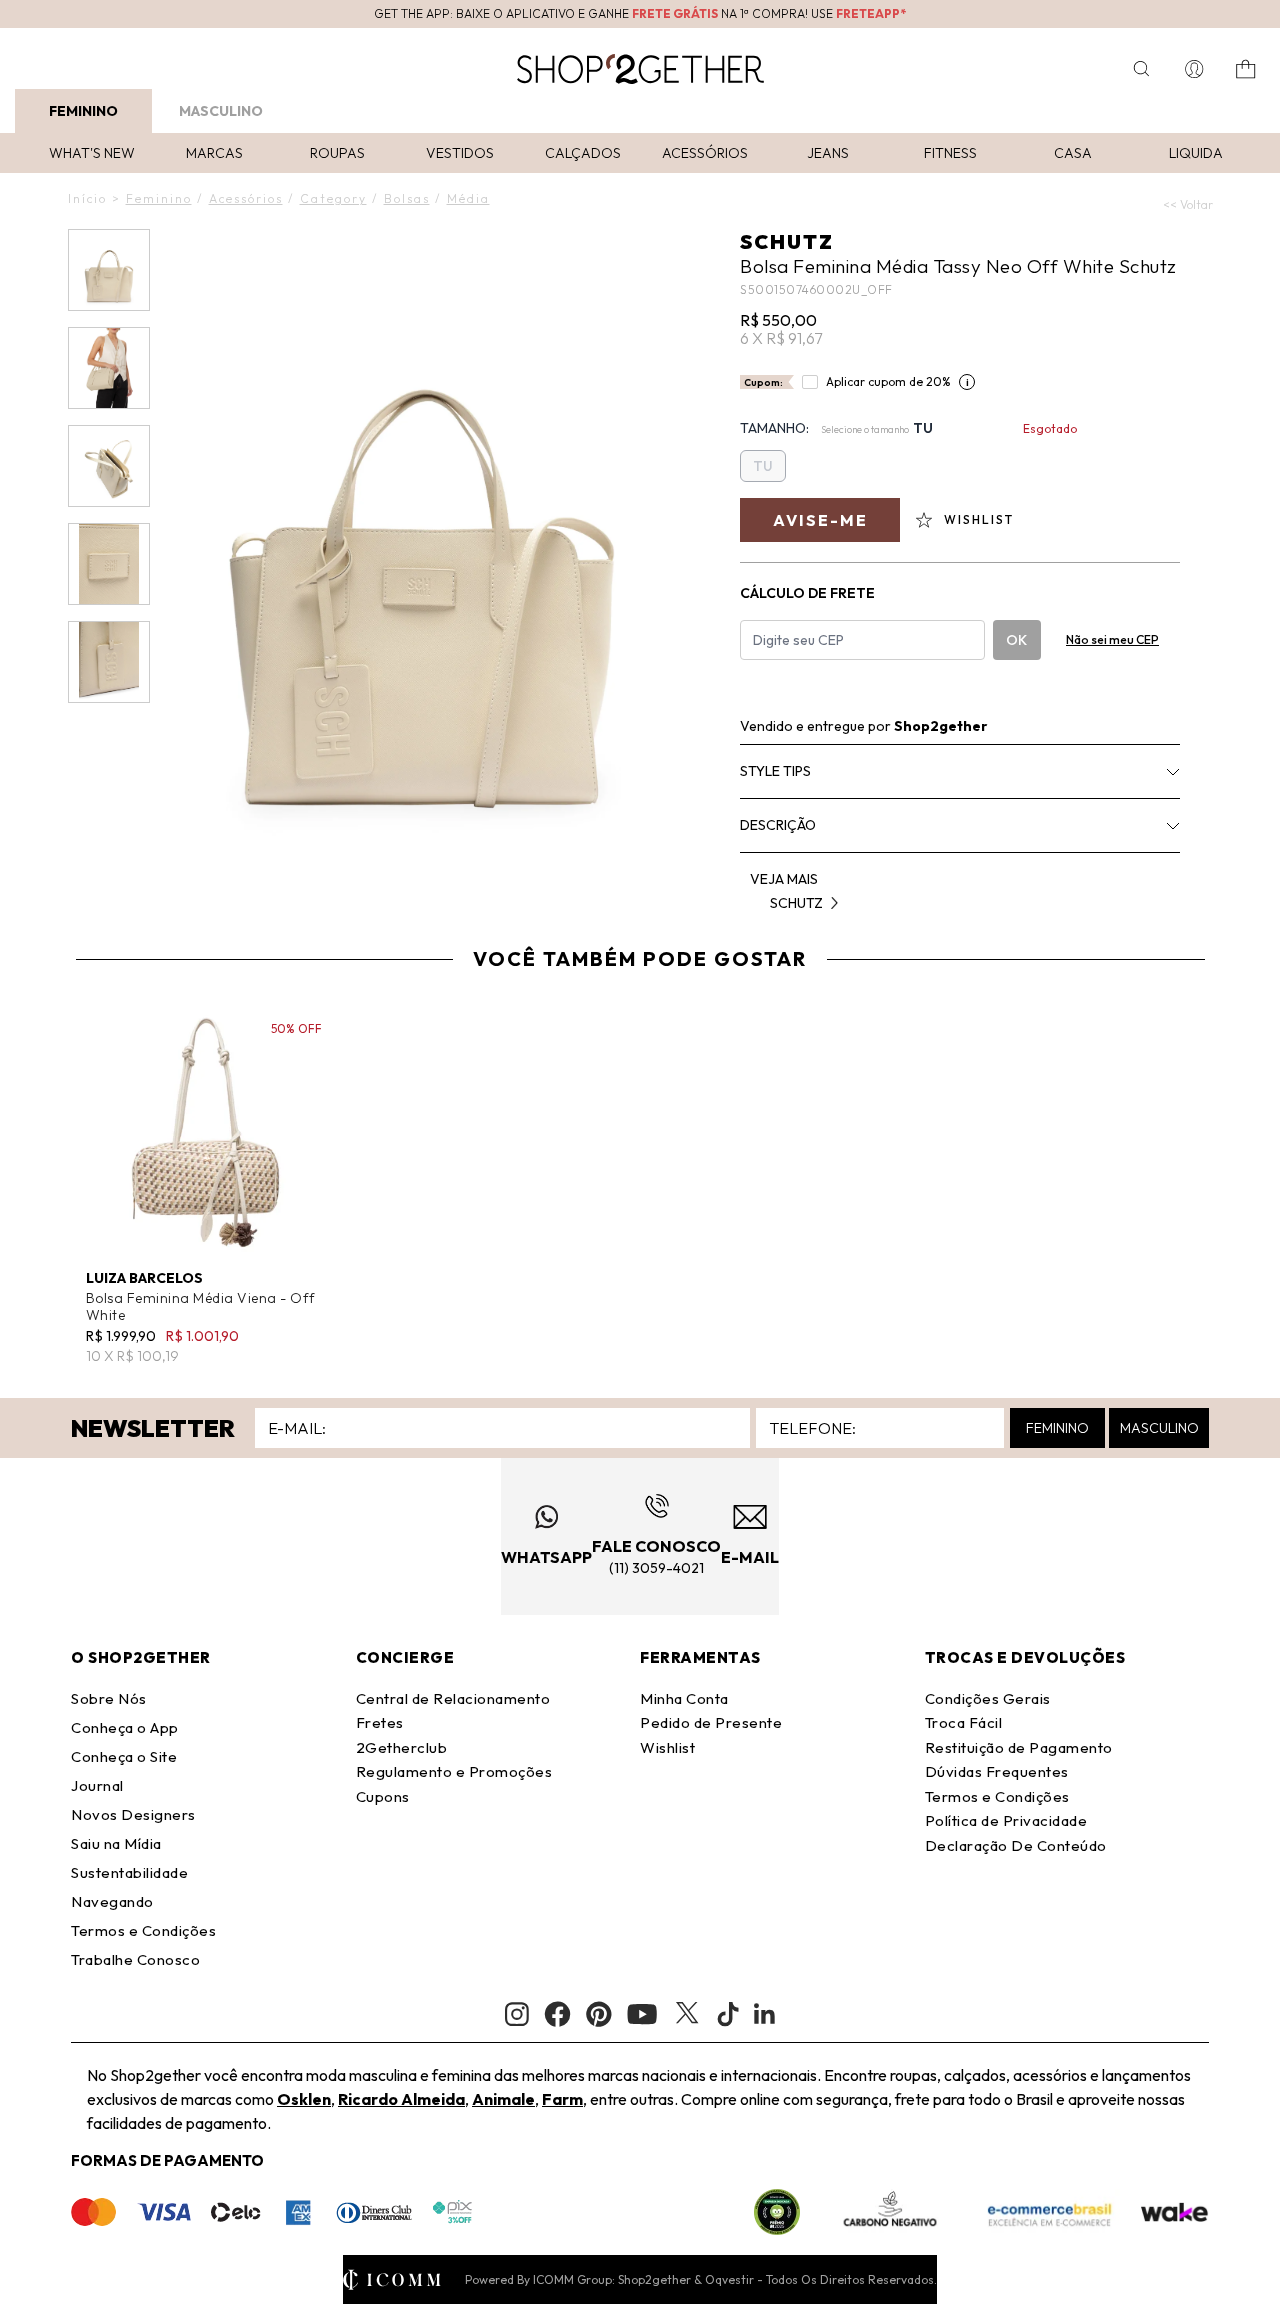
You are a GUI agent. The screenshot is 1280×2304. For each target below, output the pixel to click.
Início (87, 198)
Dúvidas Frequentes (997, 1771)
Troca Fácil (964, 1722)
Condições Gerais (988, 1698)
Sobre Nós (109, 1698)
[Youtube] (642, 2014)
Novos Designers (133, 1814)
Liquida (1196, 153)
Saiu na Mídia (116, 1843)
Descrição (778, 825)
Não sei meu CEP (1112, 639)
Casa (1073, 153)
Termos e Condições (143, 1930)
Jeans (828, 153)
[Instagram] (517, 2014)
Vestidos (460, 153)
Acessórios (705, 153)
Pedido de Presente (711, 1722)
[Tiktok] (728, 2014)
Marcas (214, 153)
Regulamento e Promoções (454, 1771)
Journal (97, 1785)
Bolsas (407, 198)
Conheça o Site (124, 1756)
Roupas (337, 153)
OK (1016, 640)
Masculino (221, 111)
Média (468, 198)
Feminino (83, 111)
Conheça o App (125, 1727)
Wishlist (667, 1747)
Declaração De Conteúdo (1016, 1845)
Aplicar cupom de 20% (888, 381)
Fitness (950, 153)
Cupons (383, 1796)
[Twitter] (687, 2014)
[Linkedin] (765, 2014)
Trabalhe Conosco (135, 1959)
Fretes (380, 1722)
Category (333, 198)
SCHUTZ (787, 241)
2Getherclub (402, 1747)
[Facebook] (557, 2014)
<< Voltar (1188, 204)
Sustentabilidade (129, 1872)
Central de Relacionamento (453, 1698)
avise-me (820, 520)
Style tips (775, 771)
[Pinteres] (599, 2014)
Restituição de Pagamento (1019, 1747)
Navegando (112, 1901)
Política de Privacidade (1006, 1820)
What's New (92, 153)
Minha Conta (684, 1698)
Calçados (583, 153)
